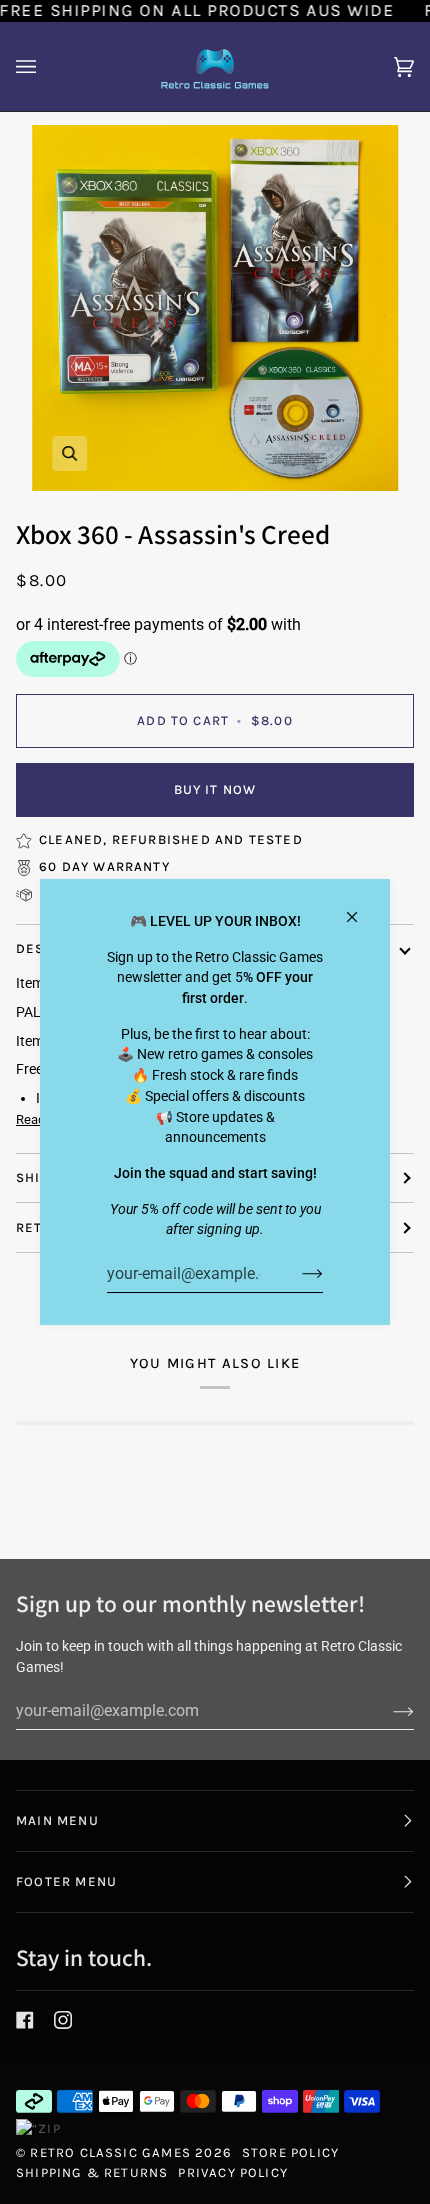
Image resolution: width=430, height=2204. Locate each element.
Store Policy (290, 2152)
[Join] (296, 1273)
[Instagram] (63, 2020)
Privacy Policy (233, 2172)
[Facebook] (25, 2020)
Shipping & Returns (92, 2172)
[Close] (360, 908)
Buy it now (215, 789)
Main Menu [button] (57, 1820)
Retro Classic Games (110, 2152)
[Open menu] (46, 66)
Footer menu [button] (66, 1881)
